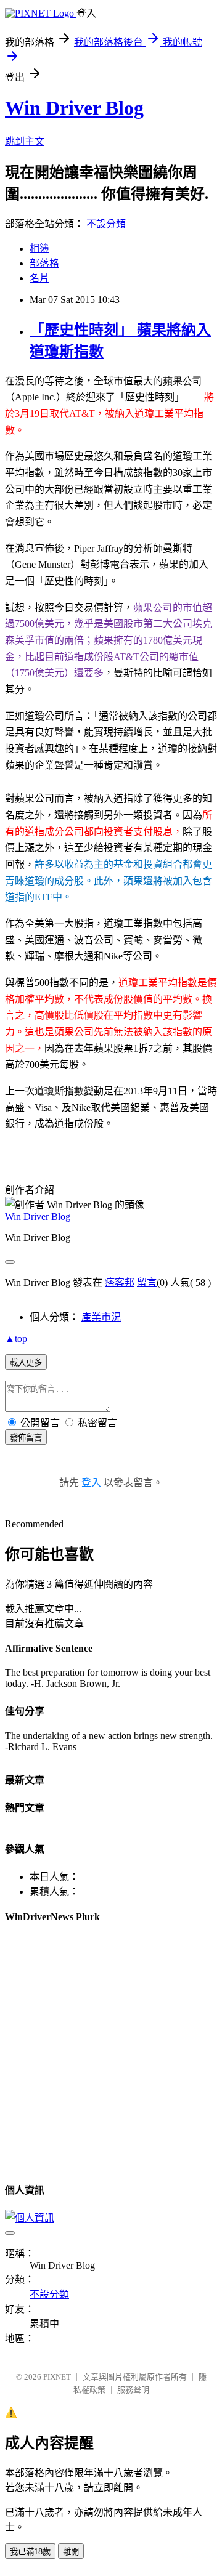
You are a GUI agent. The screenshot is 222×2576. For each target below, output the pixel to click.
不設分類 (106, 224)
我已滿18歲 (30, 2552)
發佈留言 (26, 1438)
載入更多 (26, 1363)
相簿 (39, 248)
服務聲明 (133, 2390)
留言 (147, 1282)
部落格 (44, 263)
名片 (39, 278)
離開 (71, 2552)
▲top (16, 1338)
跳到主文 (25, 141)
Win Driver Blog (74, 108)
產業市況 (101, 1317)
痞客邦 (120, 1282)
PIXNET (57, 2377)
